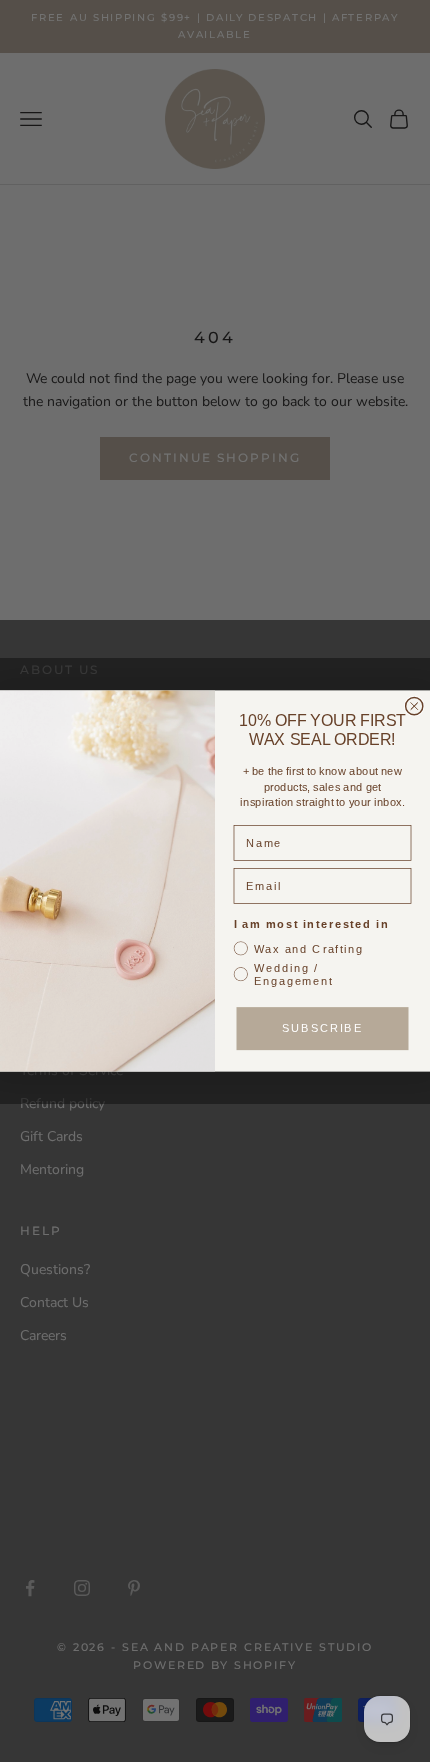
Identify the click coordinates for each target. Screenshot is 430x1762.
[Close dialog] (414, 706)
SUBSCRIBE (322, 1028)
